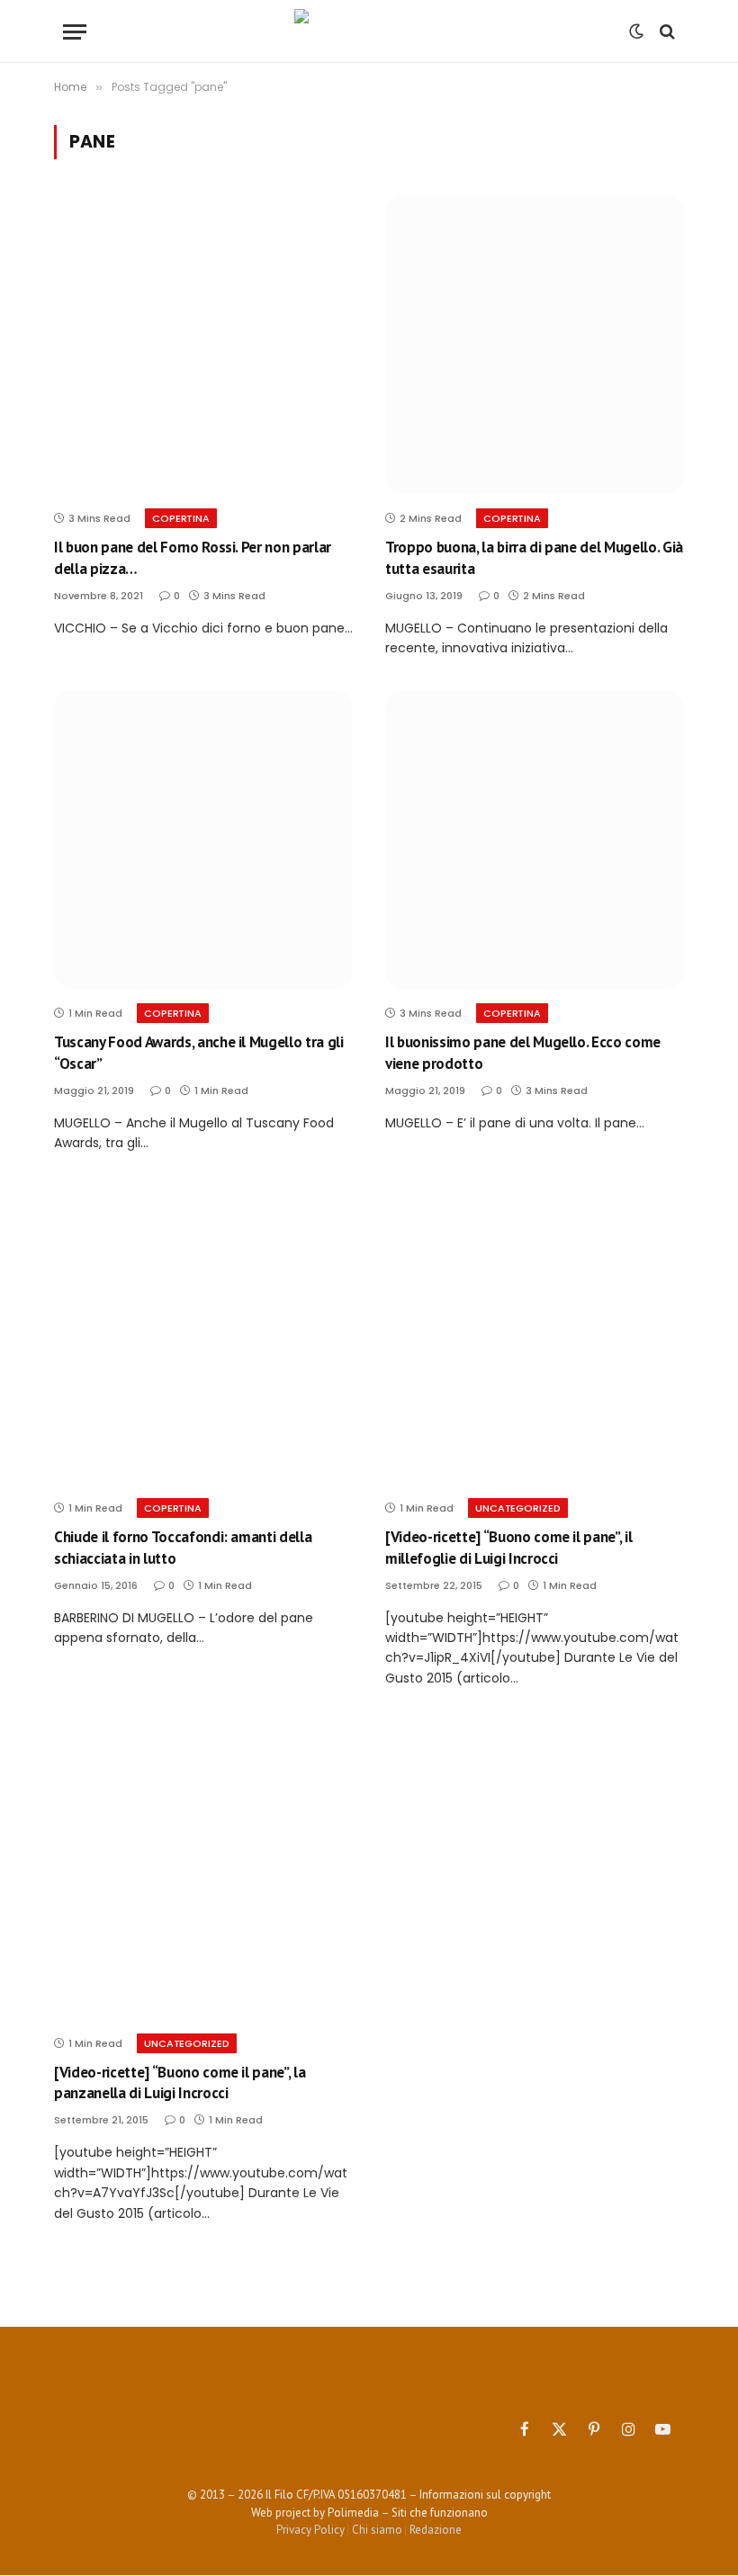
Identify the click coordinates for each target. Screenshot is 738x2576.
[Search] (666, 32)
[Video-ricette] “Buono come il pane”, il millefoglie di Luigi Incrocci (508, 1547)
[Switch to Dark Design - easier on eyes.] (636, 31)
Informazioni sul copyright (485, 2495)
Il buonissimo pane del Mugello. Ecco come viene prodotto (523, 1052)
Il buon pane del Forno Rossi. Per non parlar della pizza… (193, 557)
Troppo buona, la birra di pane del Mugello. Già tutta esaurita (534, 557)
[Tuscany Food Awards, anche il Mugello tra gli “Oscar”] (203, 839)
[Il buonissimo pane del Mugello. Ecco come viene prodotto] (535, 839)
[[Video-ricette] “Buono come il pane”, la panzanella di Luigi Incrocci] (203, 1870)
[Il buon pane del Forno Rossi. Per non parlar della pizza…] (203, 345)
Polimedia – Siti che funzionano (408, 2513)
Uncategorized (518, 1508)
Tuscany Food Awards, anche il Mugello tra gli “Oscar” (199, 1052)
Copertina (181, 518)
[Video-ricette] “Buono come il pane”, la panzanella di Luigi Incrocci (180, 2082)
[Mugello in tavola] (369, 31)
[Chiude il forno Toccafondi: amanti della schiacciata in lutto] (203, 1334)
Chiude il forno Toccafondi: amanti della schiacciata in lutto (183, 1547)
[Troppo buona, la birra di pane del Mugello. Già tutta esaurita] (535, 345)
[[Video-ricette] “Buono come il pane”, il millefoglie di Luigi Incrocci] (535, 1334)
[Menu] (75, 32)
